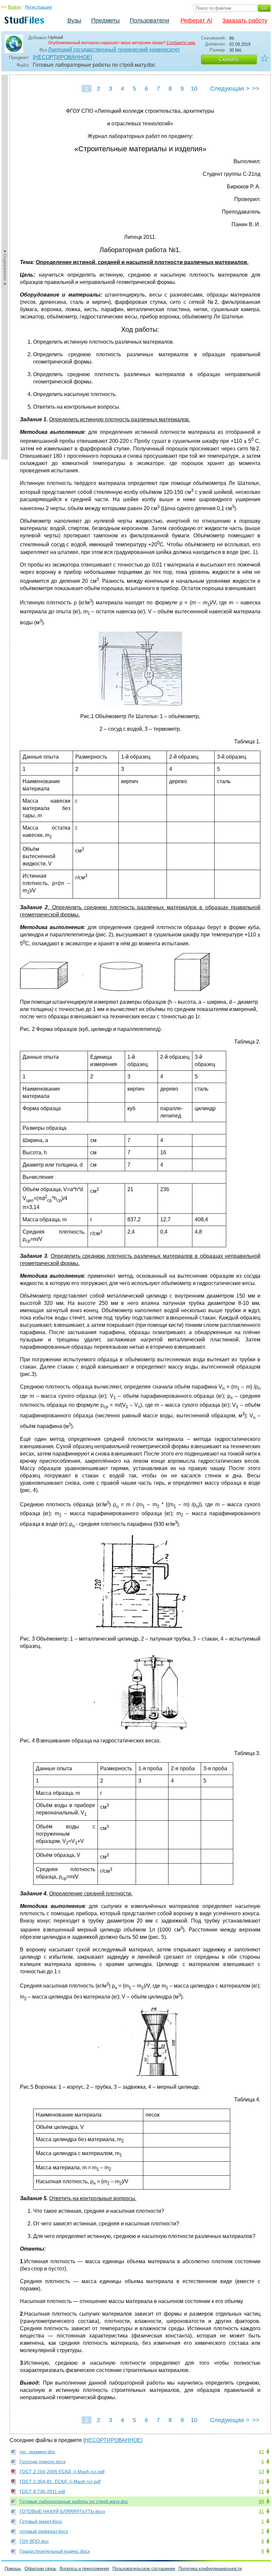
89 (261, 2501)
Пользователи (149, 21)
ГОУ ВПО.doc (34, 2541)
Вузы (74, 21)
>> (256, 89)
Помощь (13, 2569)
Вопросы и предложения (84, 2569)
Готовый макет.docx (41, 2521)
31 (261, 2511)
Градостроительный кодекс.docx (55, 2551)
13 (261, 2472)
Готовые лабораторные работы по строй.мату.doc (74, 2501)
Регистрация (38, 7)
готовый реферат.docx (44, 2531)
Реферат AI (196, 21)
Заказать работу (245, 21)
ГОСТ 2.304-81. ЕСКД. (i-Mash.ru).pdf (60, 2481)
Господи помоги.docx (43, 2462)
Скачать (229, 59)
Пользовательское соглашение (144, 2569)
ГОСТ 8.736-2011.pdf (42, 2491)
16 (261, 2481)
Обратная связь (40, 2569)
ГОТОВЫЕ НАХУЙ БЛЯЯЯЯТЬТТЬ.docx (62, 2511)
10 (194, 89)
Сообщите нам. (181, 43)
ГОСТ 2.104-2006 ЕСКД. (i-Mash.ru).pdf (62, 2472)
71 (261, 2491)
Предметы (105, 21)
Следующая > (230, 89)
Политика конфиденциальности (210, 2569)
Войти (14, 7)
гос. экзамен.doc (37, 2452)
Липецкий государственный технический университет (114, 50)
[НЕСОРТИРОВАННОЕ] (62, 57)
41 (261, 2452)
